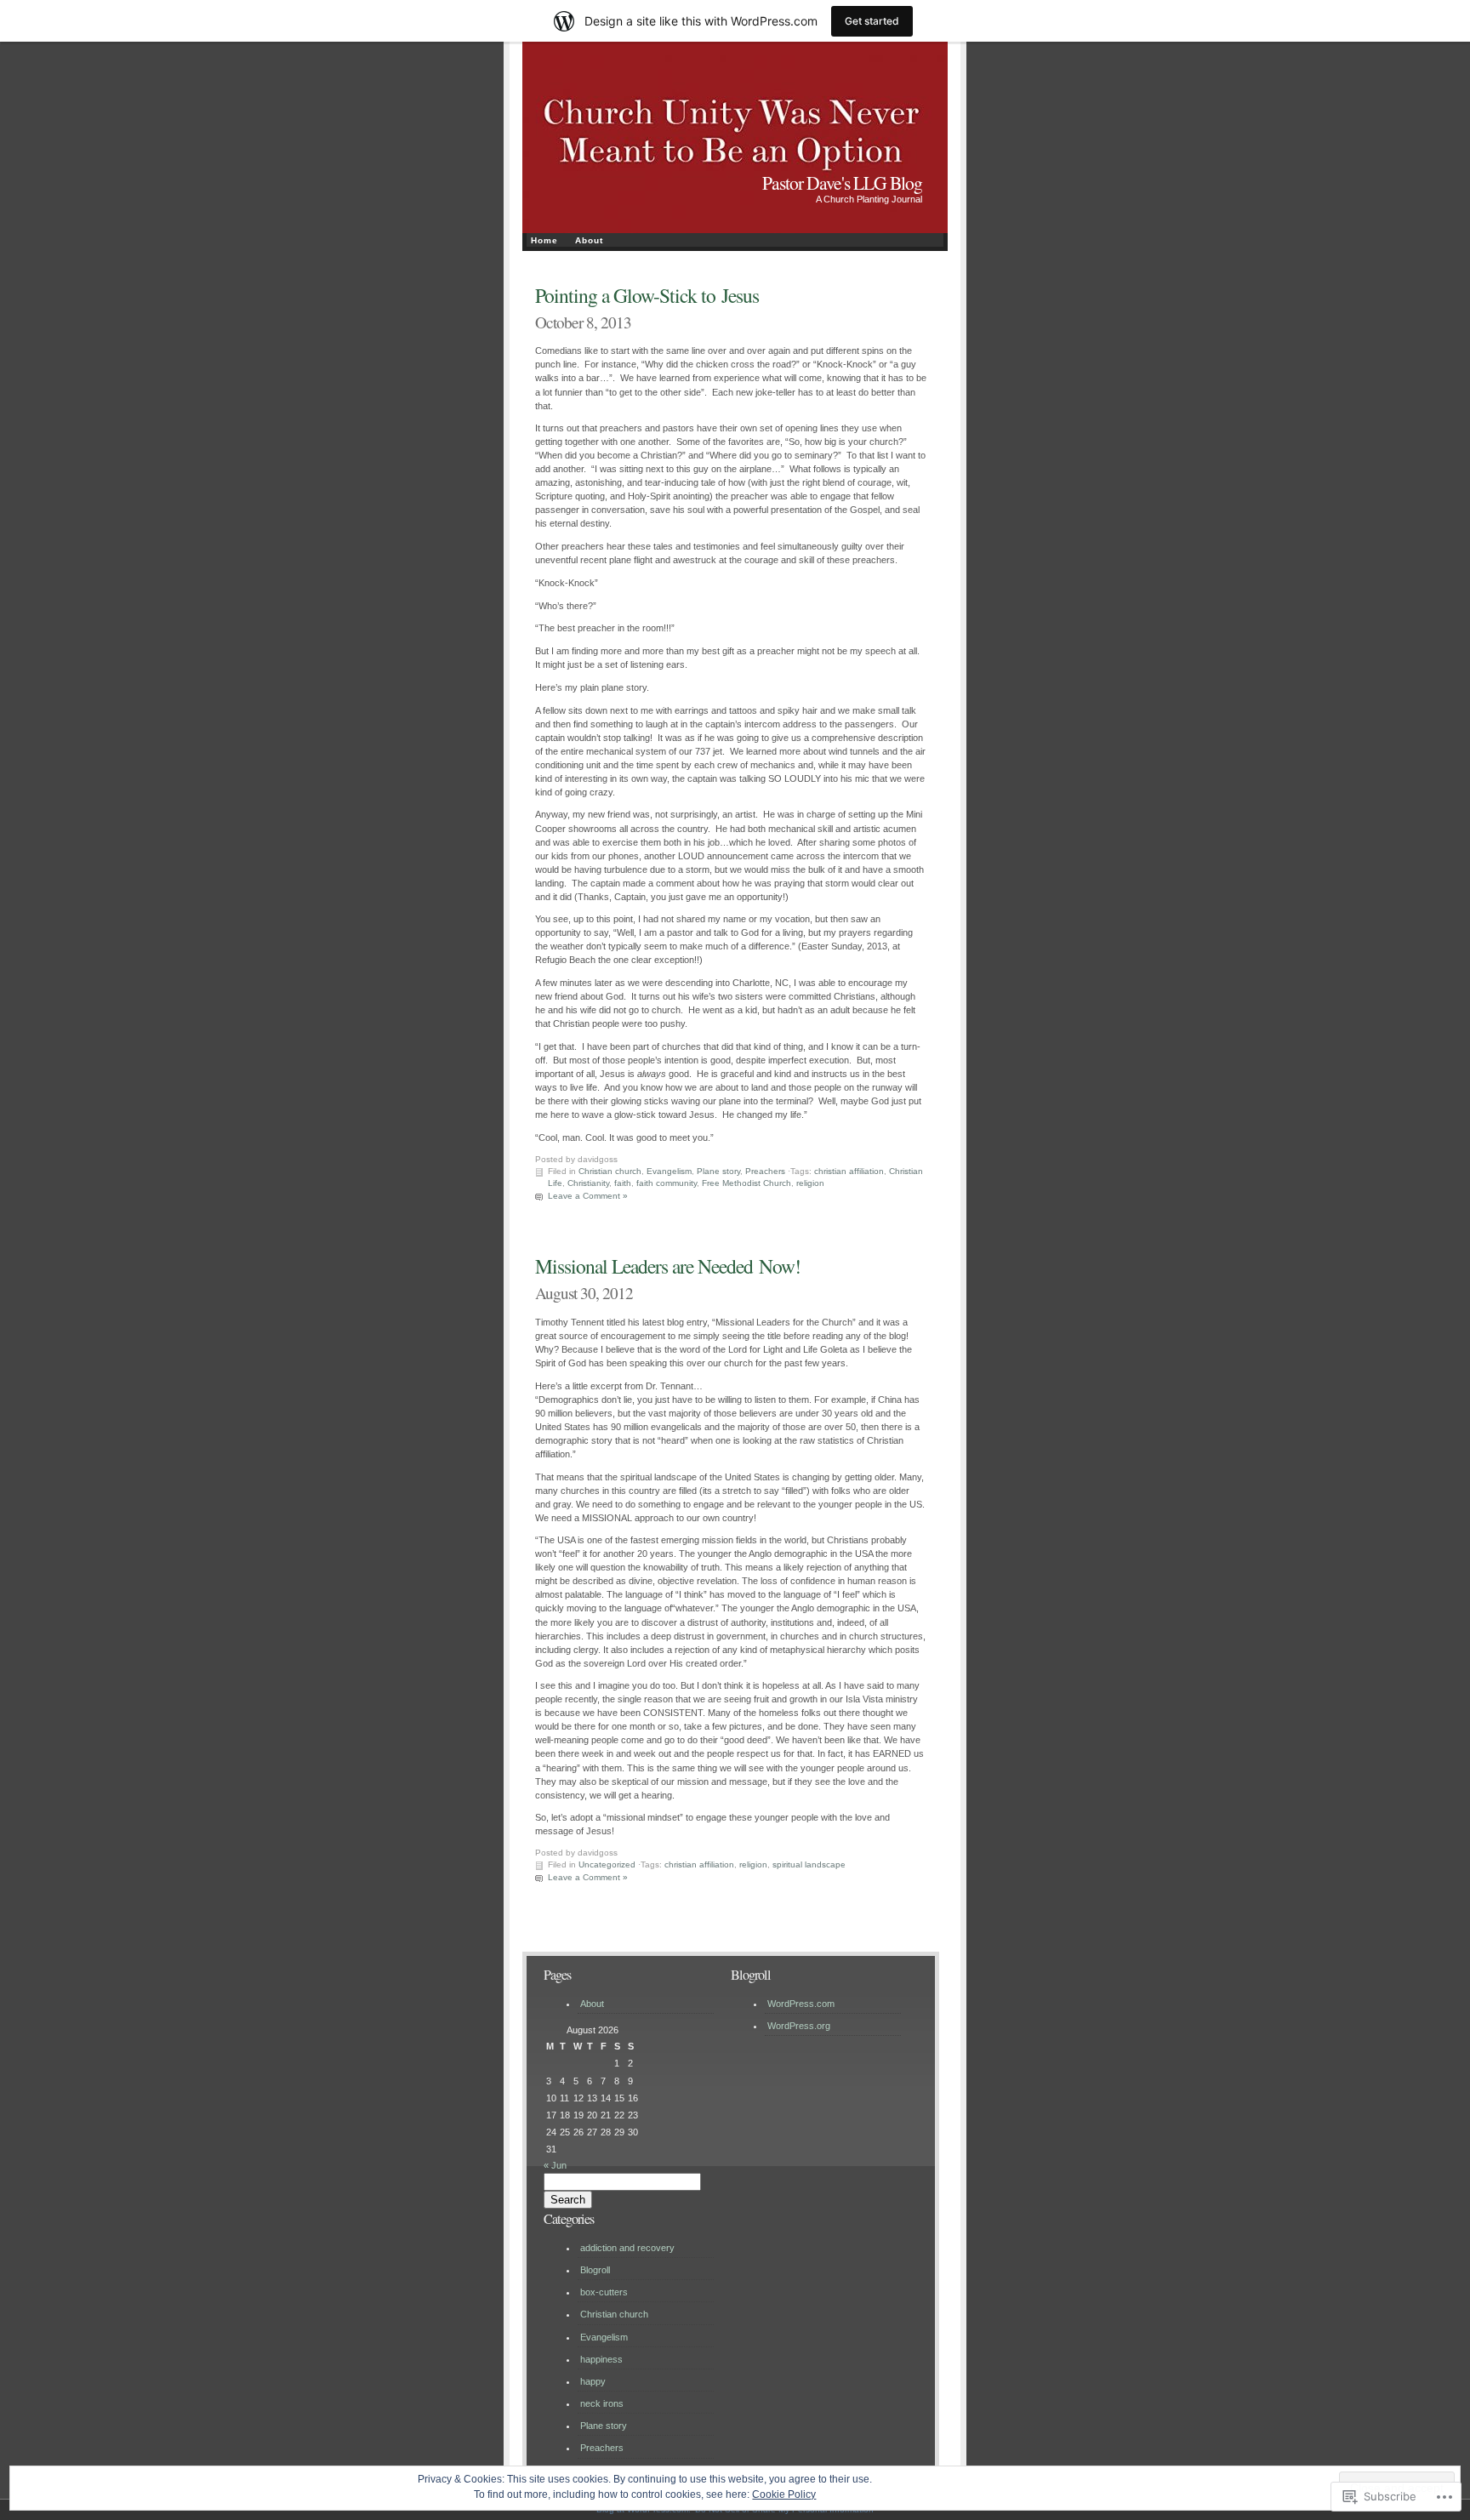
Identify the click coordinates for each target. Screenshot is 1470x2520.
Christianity (588, 1183)
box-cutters (604, 2292)
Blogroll (595, 2270)
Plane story (718, 1171)
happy (593, 2381)
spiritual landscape (809, 1864)
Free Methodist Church (746, 1183)
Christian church (610, 1171)
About (589, 240)
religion (810, 1183)
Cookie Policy (784, 2494)
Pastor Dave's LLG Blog (842, 182)
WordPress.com (801, 2004)
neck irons (602, 2403)
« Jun (555, 2165)
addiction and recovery (627, 2248)
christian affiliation (849, 1171)
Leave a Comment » (588, 1196)
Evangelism (669, 1171)
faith (623, 1183)
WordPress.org (799, 2026)
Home (544, 240)
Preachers (765, 1171)
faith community (667, 1183)
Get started (872, 21)
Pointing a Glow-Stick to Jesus (647, 295)
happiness (601, 2359)
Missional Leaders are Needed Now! (668, 1266)
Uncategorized (607, 1864)
